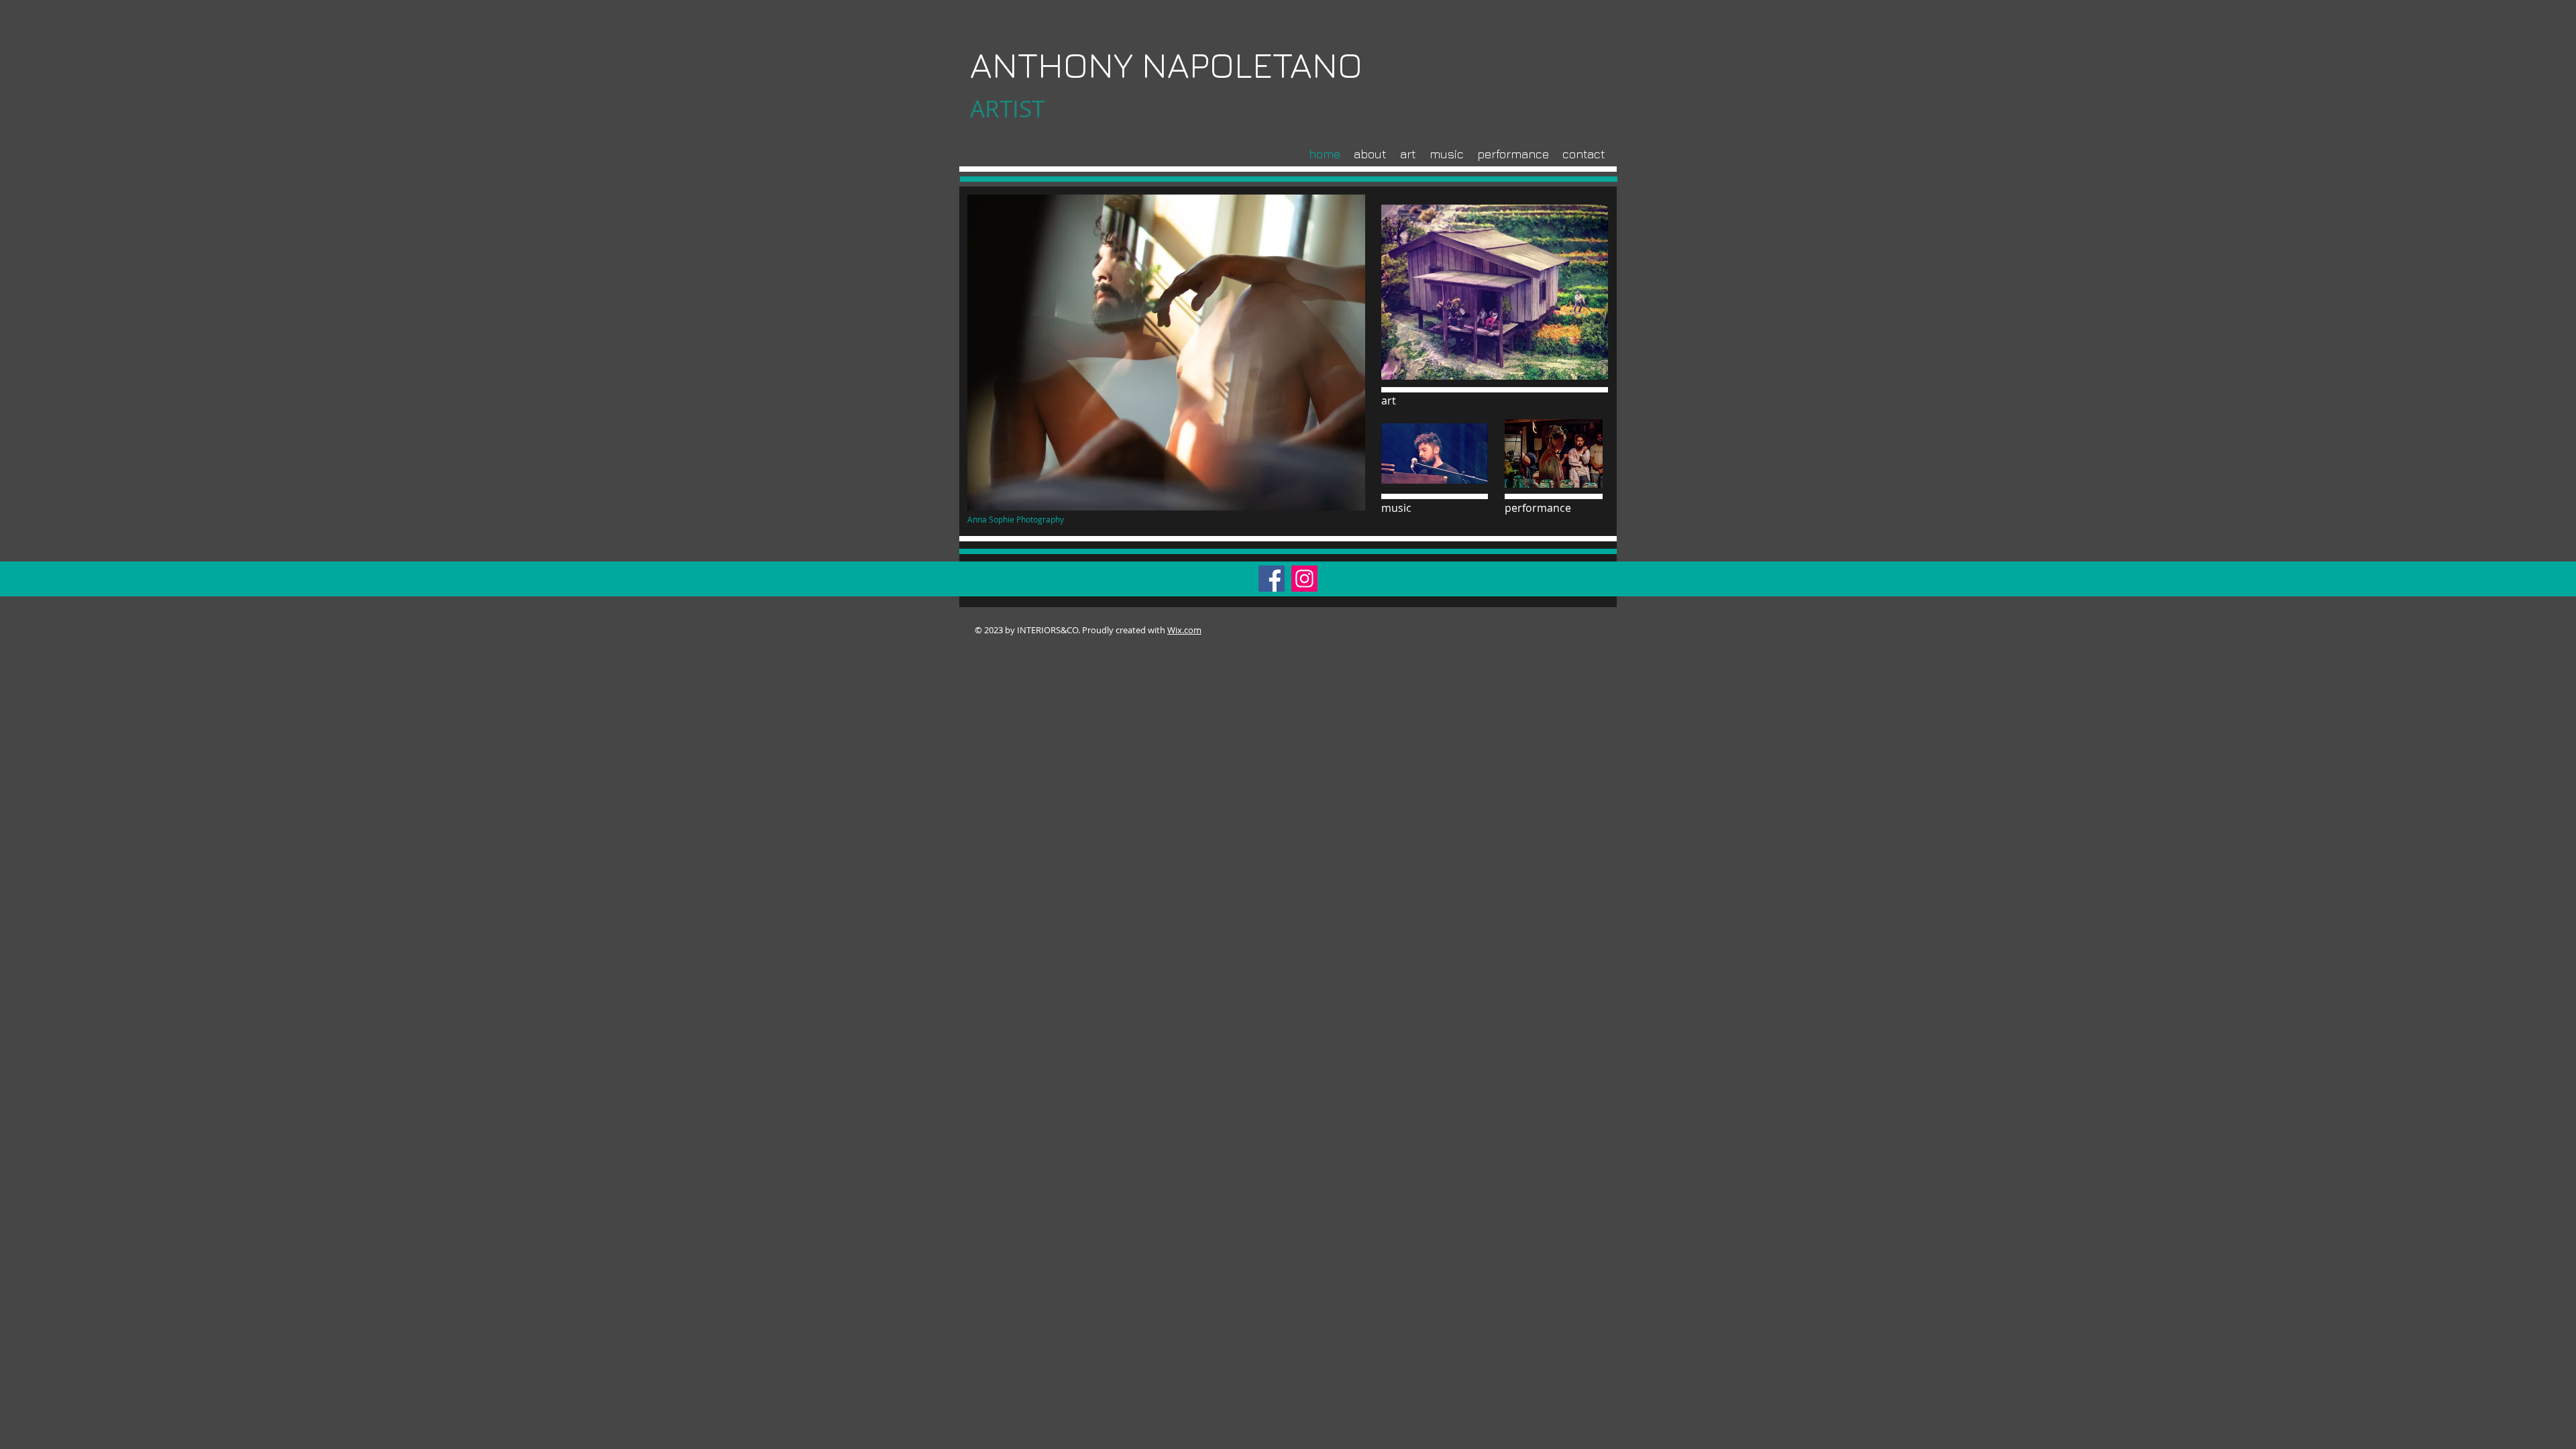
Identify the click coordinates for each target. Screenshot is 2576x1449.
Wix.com (1184, 630)
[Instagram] (1304, 579)
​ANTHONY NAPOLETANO (1166, 65)
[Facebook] (1272, 579)
